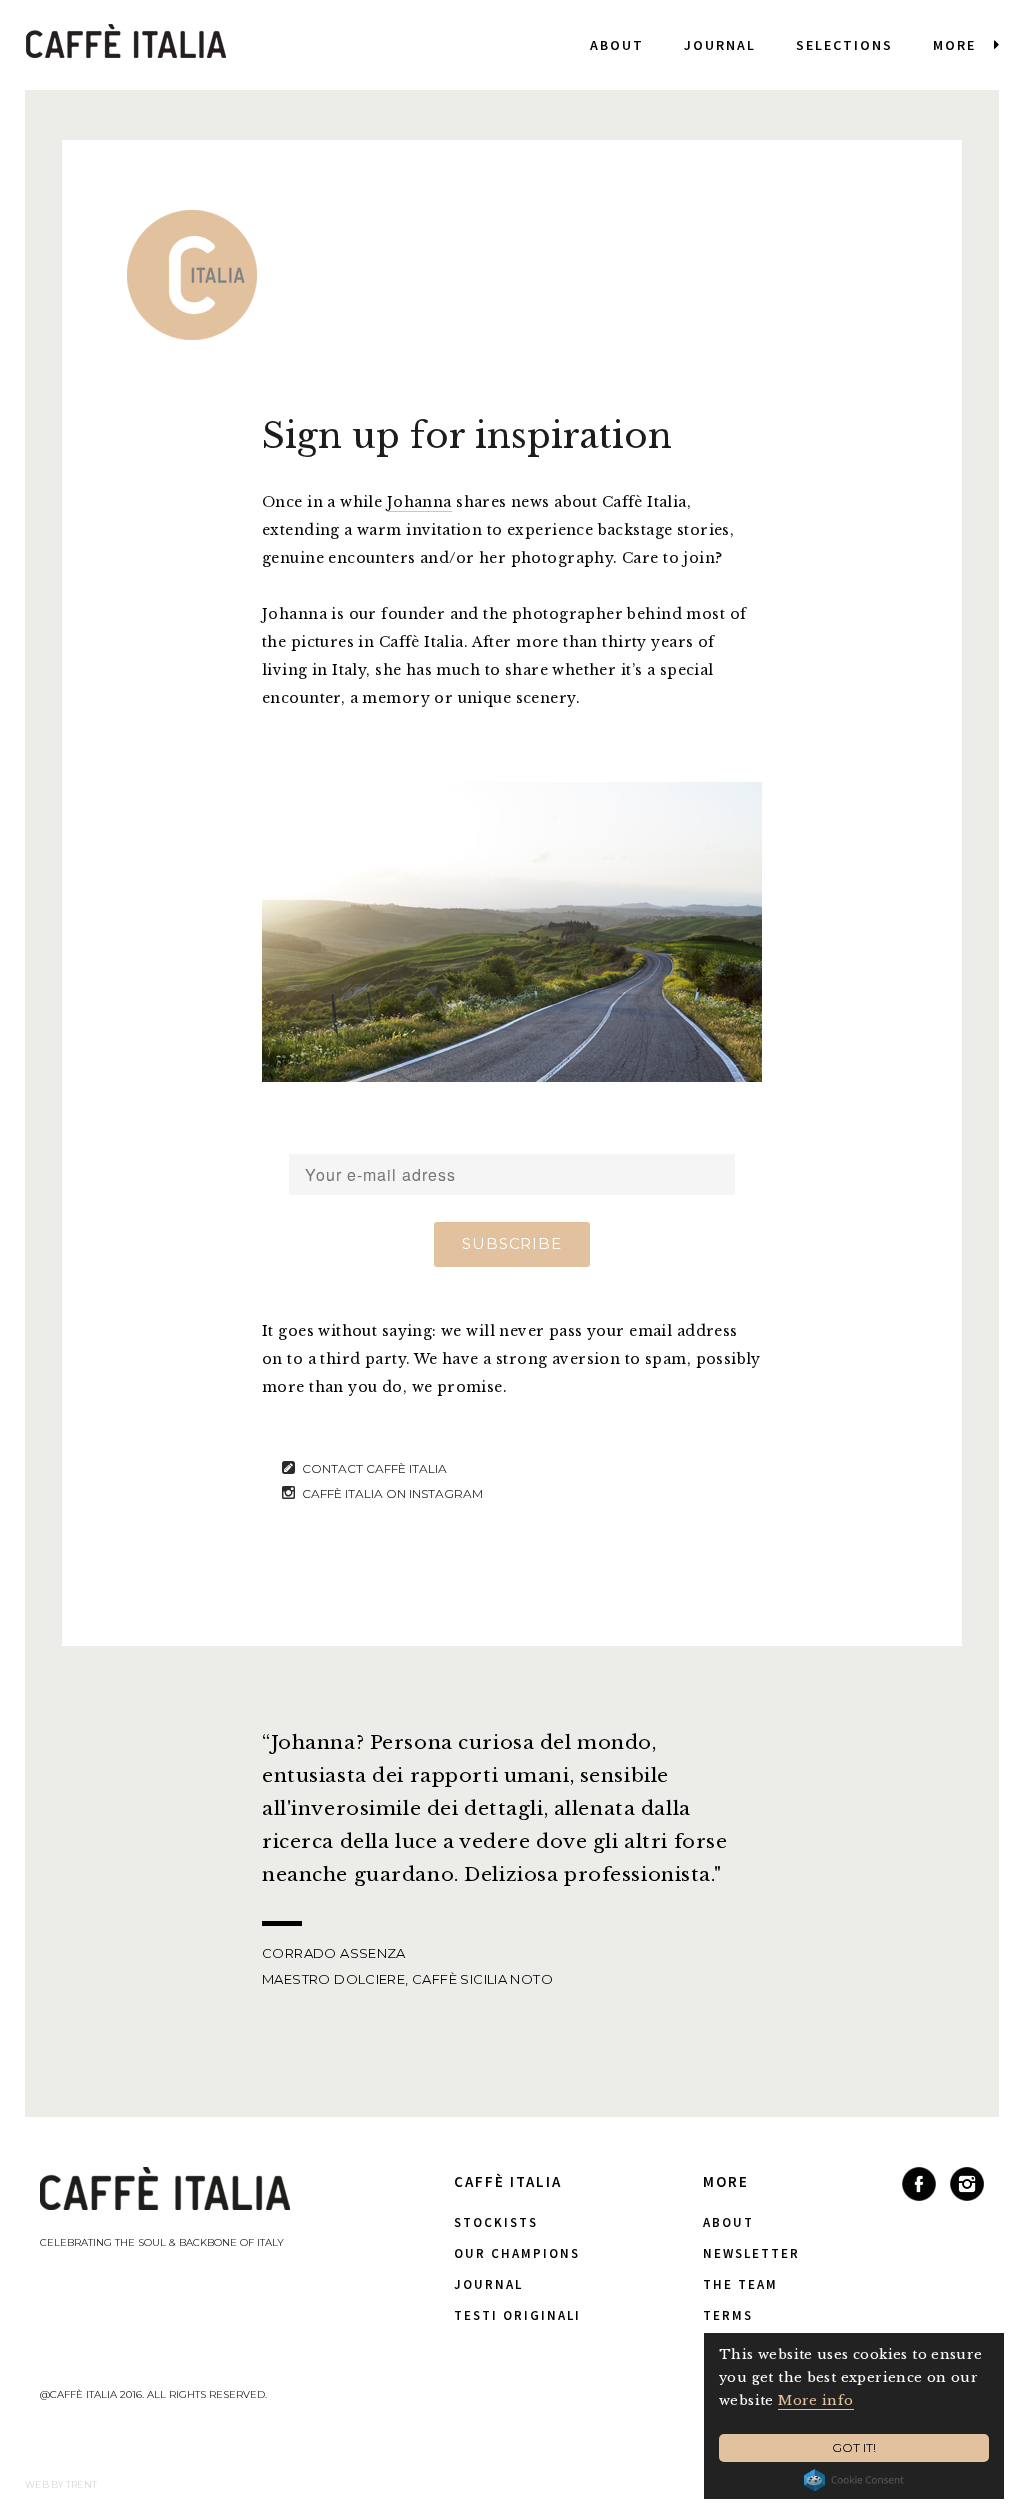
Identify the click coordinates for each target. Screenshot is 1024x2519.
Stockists (496, 2222)
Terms (728, 2315)
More (954, 45)
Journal (720, 45)
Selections (844, 45)
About (617, 45)
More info (816, 2400)
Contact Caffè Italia (374, 1468)
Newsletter (751, 2253)
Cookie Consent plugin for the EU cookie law (854, 2480)
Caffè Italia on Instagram (392, 1493)
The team (740, 2284)
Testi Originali (517, 2315)
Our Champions (517, 2253)
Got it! (854, 2447)
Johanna (419, 502)
